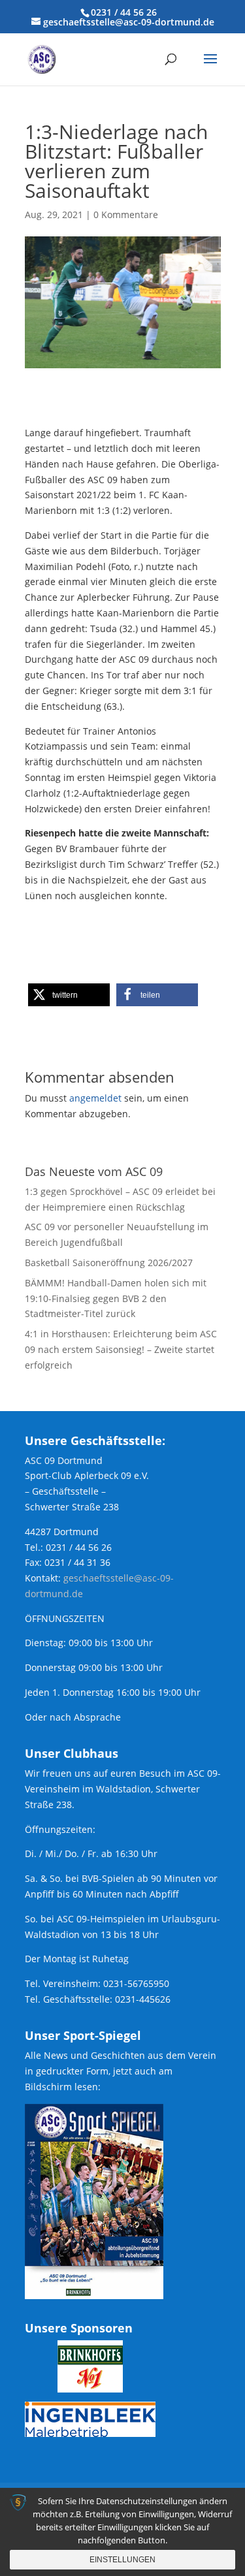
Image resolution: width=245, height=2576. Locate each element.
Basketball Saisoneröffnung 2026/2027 (109, 1263)
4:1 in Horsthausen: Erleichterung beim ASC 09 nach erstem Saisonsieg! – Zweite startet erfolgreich (121, 1349)
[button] (69, 995)
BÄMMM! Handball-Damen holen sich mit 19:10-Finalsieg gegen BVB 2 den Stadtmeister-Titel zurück (116, 1298)
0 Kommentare (126, 215)
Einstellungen (122, 2560)
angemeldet (95, 1098)
